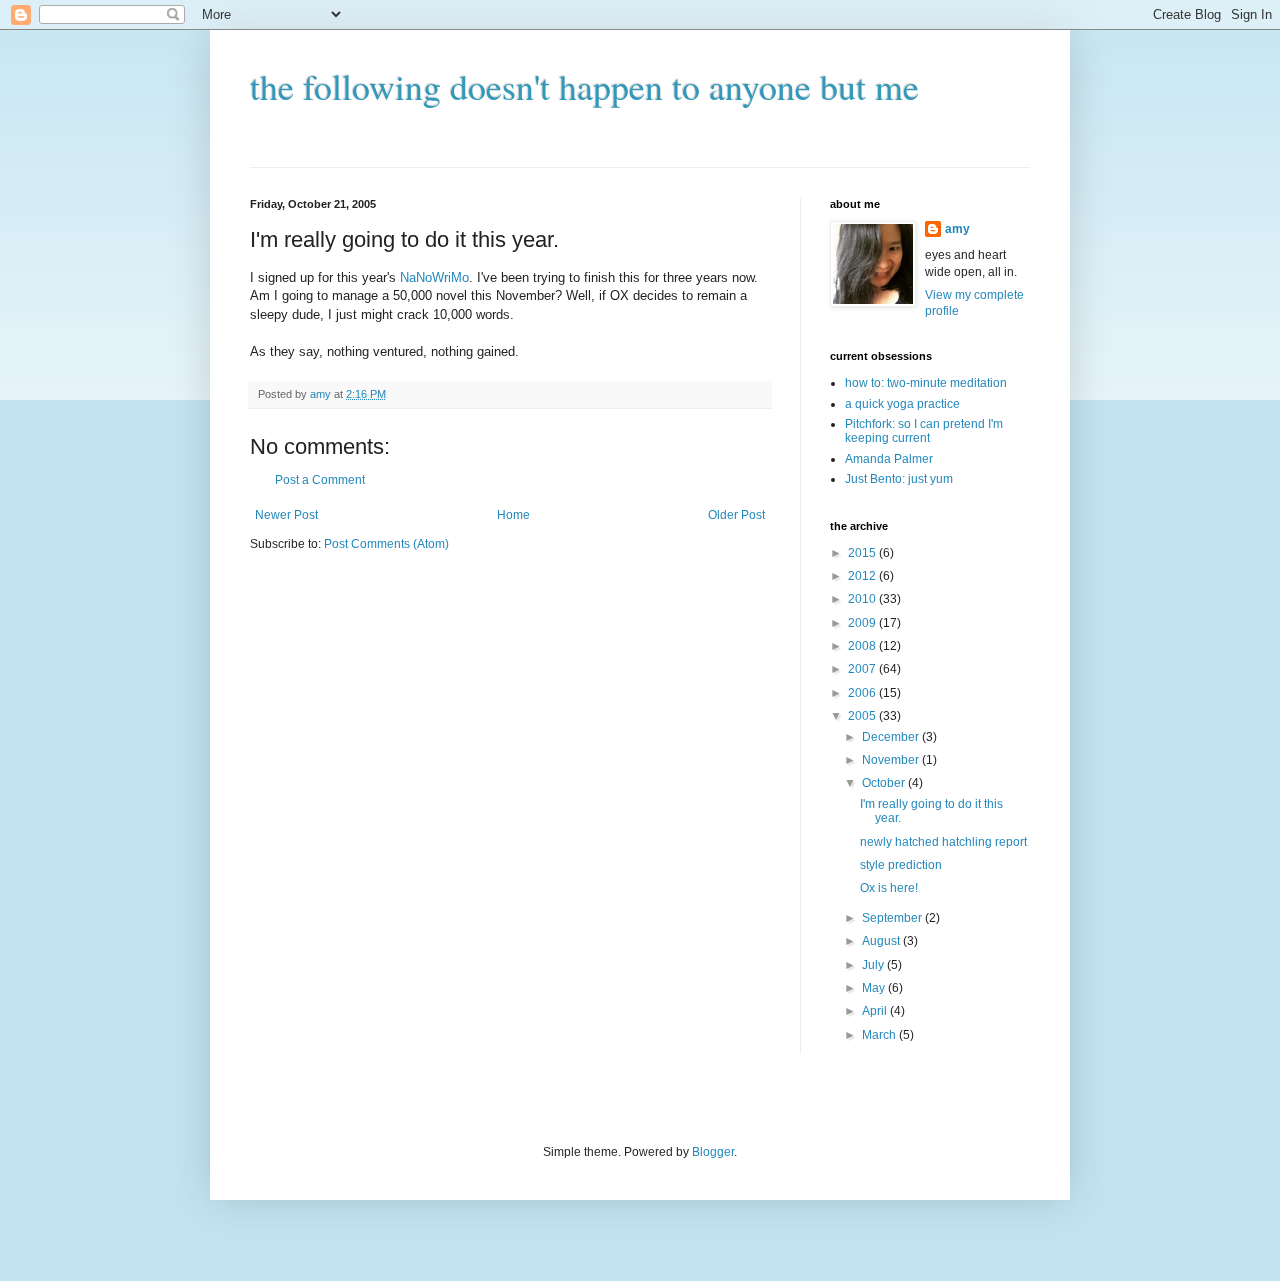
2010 (863, 599)
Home (513, 515)
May (875, 988)
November (892, 760)
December (892, 737)
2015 (863, 553)
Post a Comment (320, 480)
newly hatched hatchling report (943, 842)
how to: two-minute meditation (926, 383)
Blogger (713, 1152)
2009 (863, 623)
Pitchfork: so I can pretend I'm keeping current (924, 431)
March (880, 1035)
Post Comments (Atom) (386, 544)
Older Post (736, 515)
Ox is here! (889, 888)
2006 (863, 693)
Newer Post (286, 515)
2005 (863, 716)
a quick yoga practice (902, 404)
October (885, 783)
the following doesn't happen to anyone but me (584, 86)
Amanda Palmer (889, 459)
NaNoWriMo (434, 277)
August (882, 941)
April (876, 1011)
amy (957, 229)
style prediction (901, 865)
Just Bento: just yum (899, 479)
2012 (863, 576)
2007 (863, 669)
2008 (863, 646)
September (893, 918)
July (874, 965)
